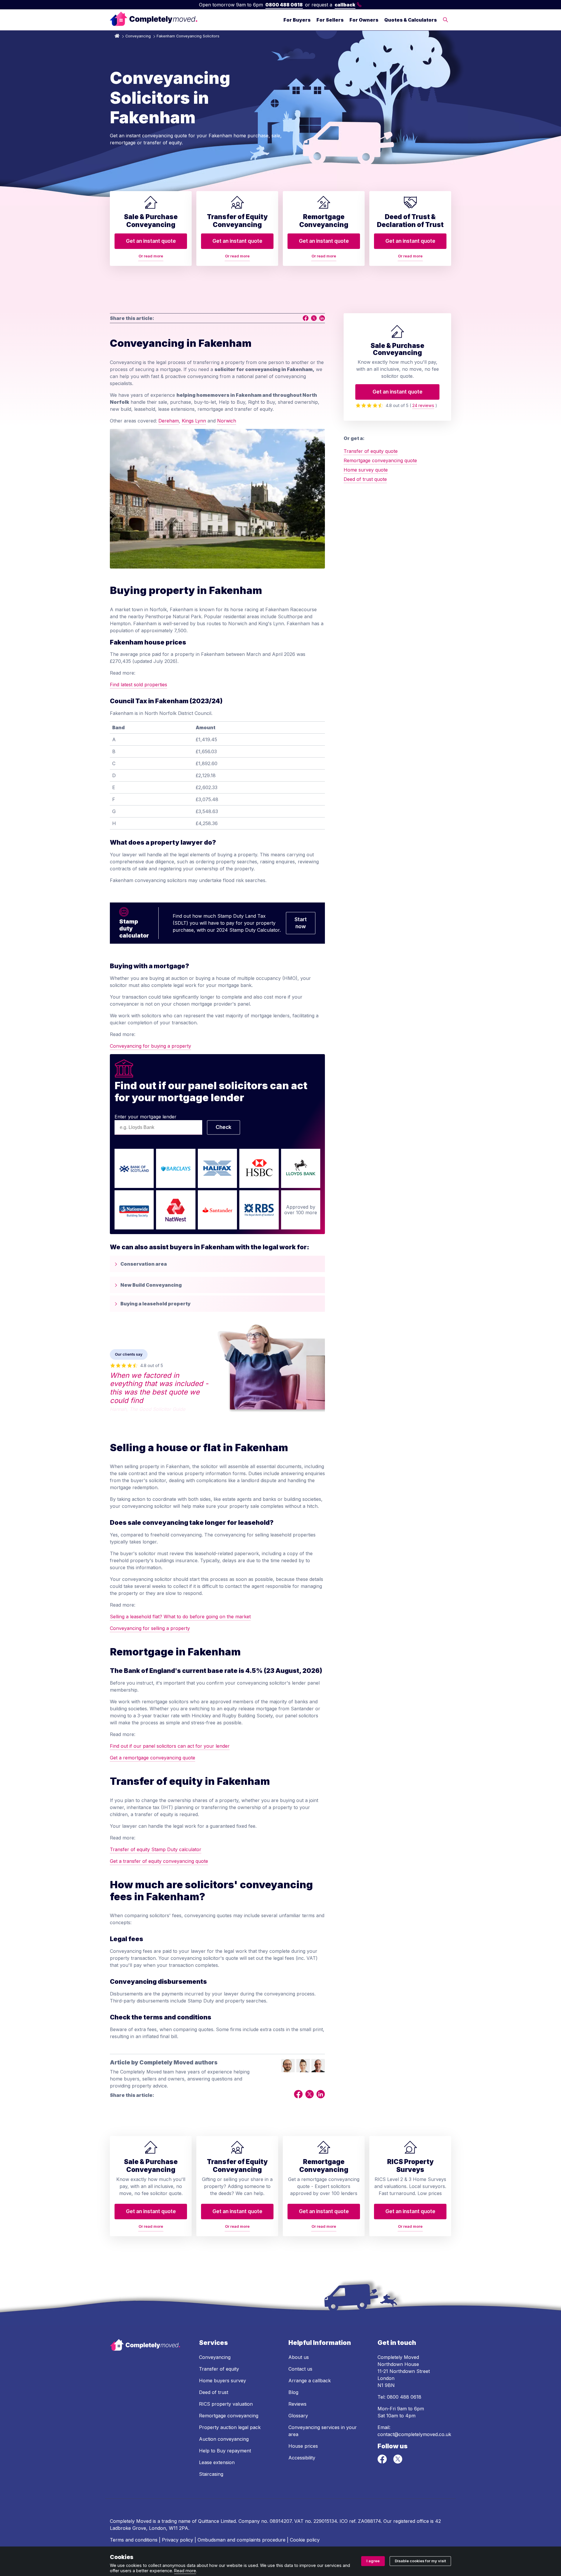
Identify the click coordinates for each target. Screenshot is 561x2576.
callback (345, 5)
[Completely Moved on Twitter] (398, 2462)
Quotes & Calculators (411, 20)
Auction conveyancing (224, 2439)
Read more (185, 2571)
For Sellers (330, 20)
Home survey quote (366, 470)
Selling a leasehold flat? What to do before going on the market (180, 1617)
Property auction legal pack (230, 2427)
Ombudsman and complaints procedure (241, 2540)
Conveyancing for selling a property (150, 1628)
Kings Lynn (194, 421)
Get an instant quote (151, 241)
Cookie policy (305, 2540)
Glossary (298, 2416)
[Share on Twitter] (314, 318)
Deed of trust (214, 2392)
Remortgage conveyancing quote (380, 460)
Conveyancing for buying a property (150, 1046)
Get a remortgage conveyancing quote (153, 1758)
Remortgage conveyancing (229, 2416)
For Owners (364, 20)
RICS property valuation (226, 2404)
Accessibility (302, 2458)
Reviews (297, 2404)
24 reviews (423, 405)
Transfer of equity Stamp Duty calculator (156, 1849)
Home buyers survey (223, 2381)
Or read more (151, 256)
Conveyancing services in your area (323, 2431)
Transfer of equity (219, 2369)
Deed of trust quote (365, 479)
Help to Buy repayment (225, 2451)
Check (224, 1127)
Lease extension (217, 2462)
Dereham (169, 421)
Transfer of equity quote (371, 451)
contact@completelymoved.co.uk (414, 2434)
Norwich (227, 421)
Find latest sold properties (138, 685)
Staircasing (211, 2474)
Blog (293, 2392)
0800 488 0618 (284, 5)
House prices (303, 2446)
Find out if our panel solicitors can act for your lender (170, 1746)
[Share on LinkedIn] (322, 318)
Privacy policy (178, 2540)
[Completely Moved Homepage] (154, 20)
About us (299, 2357)
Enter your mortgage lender (146, 1117)
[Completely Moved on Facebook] (383, 2462)
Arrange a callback (310, 2381)
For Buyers (297, 20)
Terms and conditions (134, 2540)
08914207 (281, 2521)
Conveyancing (138, 36)
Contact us (300, 2369)
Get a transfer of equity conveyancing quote (159, 1861)
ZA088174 (369, 2521)
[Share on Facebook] (306, 318)
